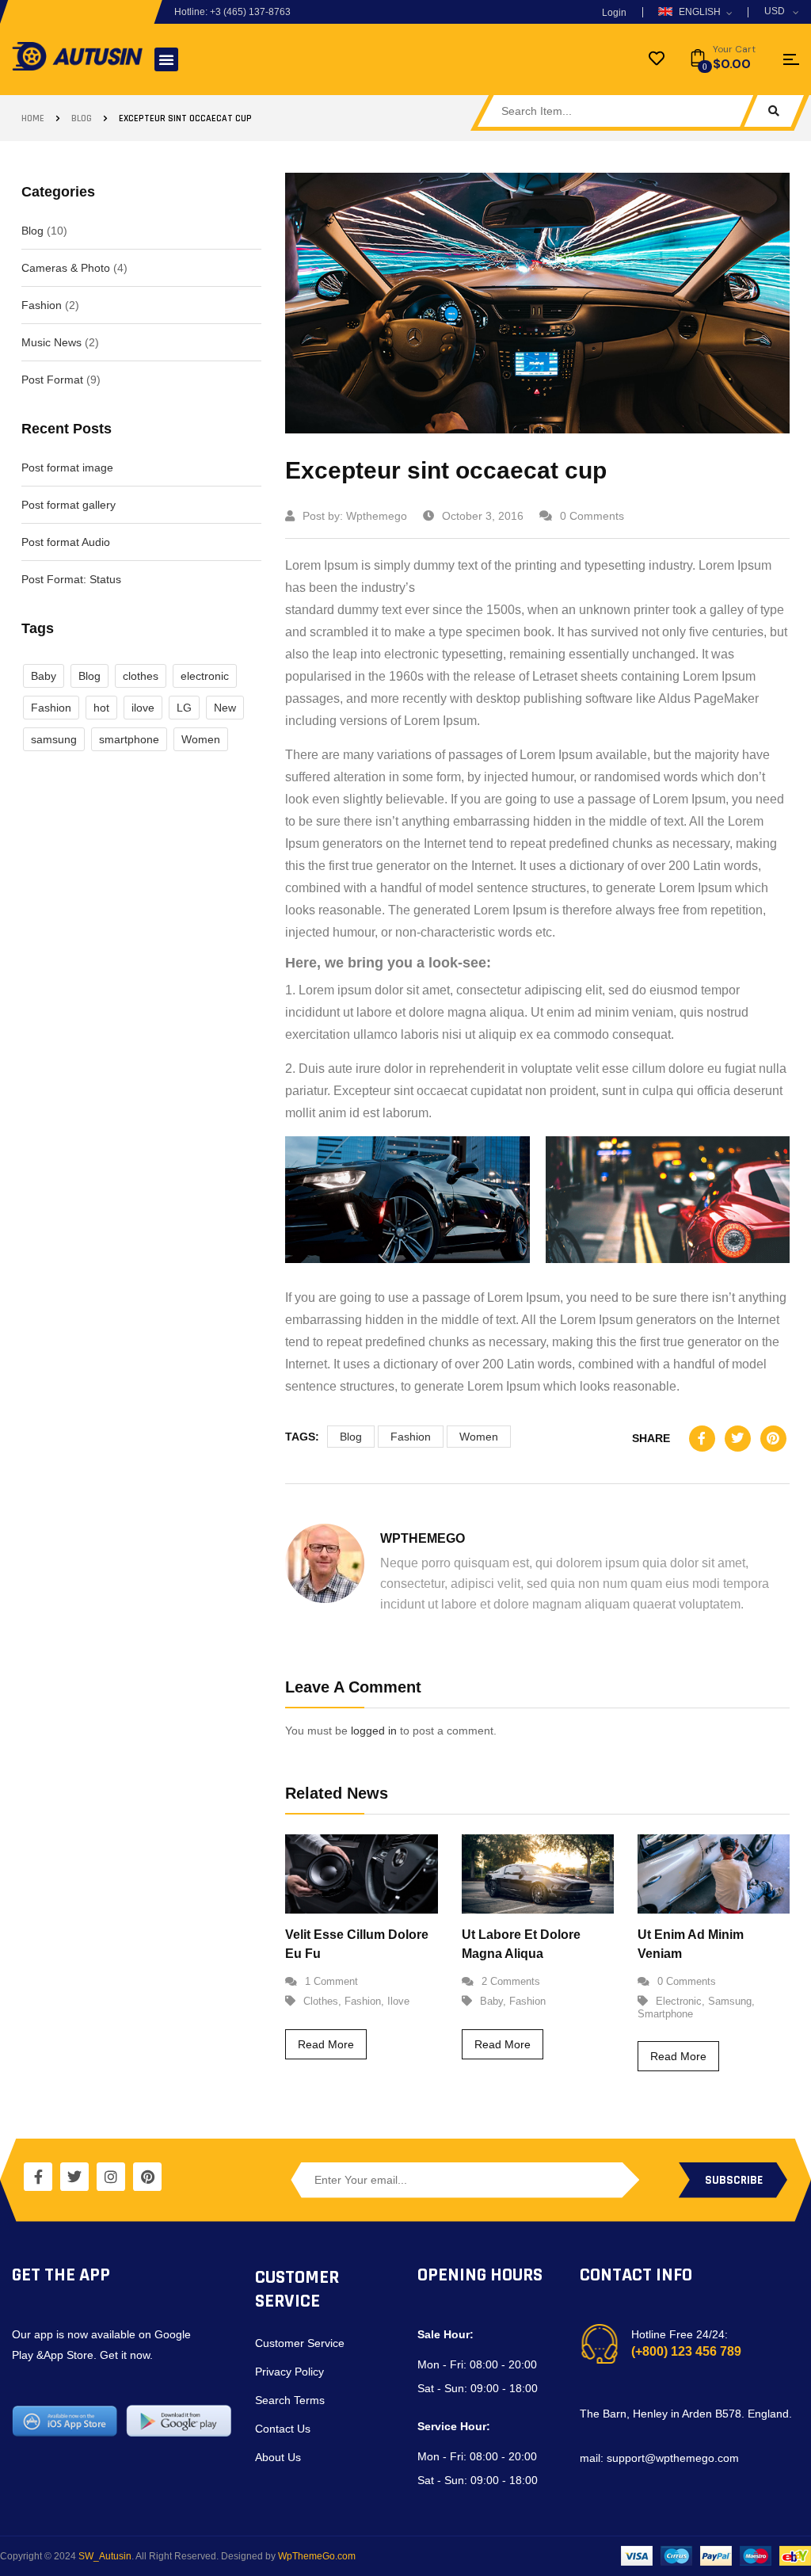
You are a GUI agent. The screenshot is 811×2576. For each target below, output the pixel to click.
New (225, 708)
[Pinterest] (147, 2177)
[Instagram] (111, 2177)
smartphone (129, 739)
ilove (143, 708)
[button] (166, 59)
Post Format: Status (71, 579)
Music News (51, 342)
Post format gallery (69, 505)
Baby (44, 676)
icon (791, 59)
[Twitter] (74, 2177)
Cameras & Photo (66, 268)
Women (201, 739)
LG (184, 708)
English (700, 12)
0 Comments (592, 516)
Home (33, 118)
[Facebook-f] (38, 2177)
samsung (54, 739)
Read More (326, 2044)
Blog (82, 118)
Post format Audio (66, 542)
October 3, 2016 (483, 516)
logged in (374, 1731)
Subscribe (734, 2180)
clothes (141, 676)
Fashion (42, 305)
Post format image (67, 467)
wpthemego (377, 516)
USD (775, 11)
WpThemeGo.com (317, 2556)
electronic (205, 676)
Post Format (52, 380)
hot (101, 708)
